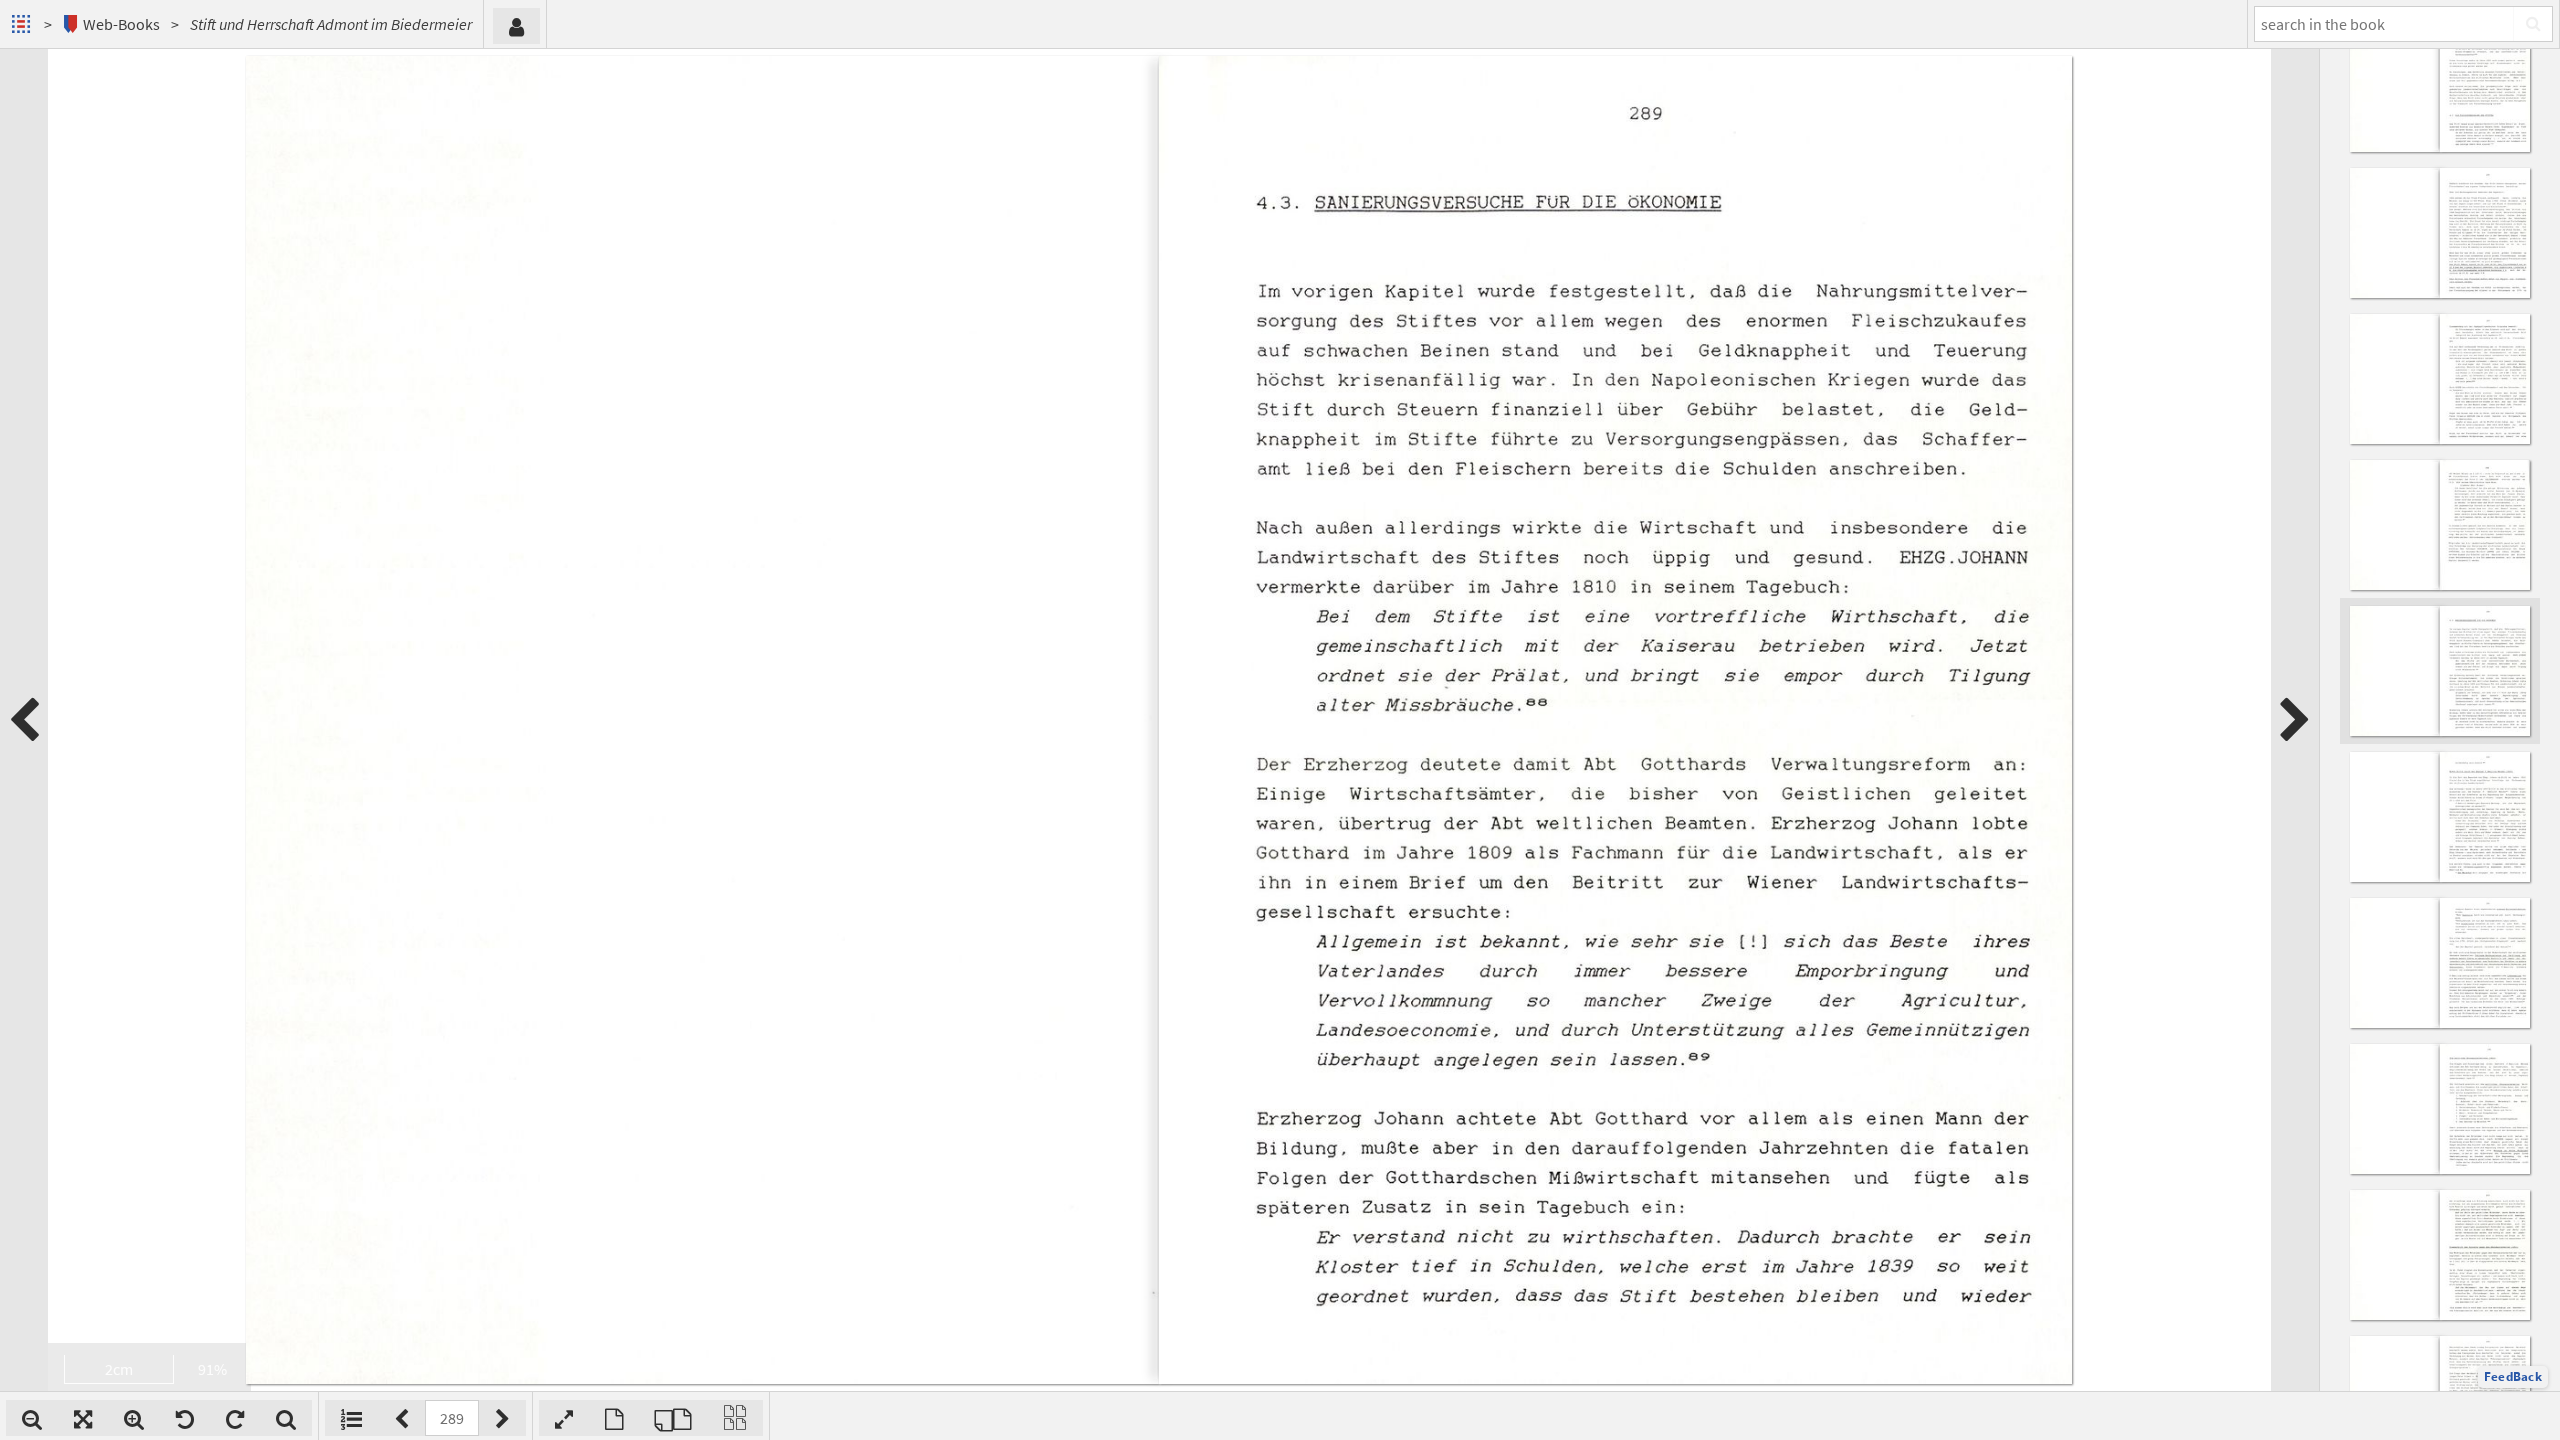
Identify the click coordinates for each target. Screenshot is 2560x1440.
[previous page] (24, 720)
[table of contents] (351, 1418)
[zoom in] (134, 1418)
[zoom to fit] (83, 1418)
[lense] (286, 1418)
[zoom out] (32, 1418)
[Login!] (516, 26)
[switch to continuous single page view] (735, 1418)
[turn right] (235, 1418)
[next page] (2295, 720)
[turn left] (185, 1418)
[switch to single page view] (614, 1418)
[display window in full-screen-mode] (564, 1418)
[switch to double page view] (673, 1418)
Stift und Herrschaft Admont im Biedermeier (331, 24)
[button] (2513, 1377)
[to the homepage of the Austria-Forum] (23, 24)
